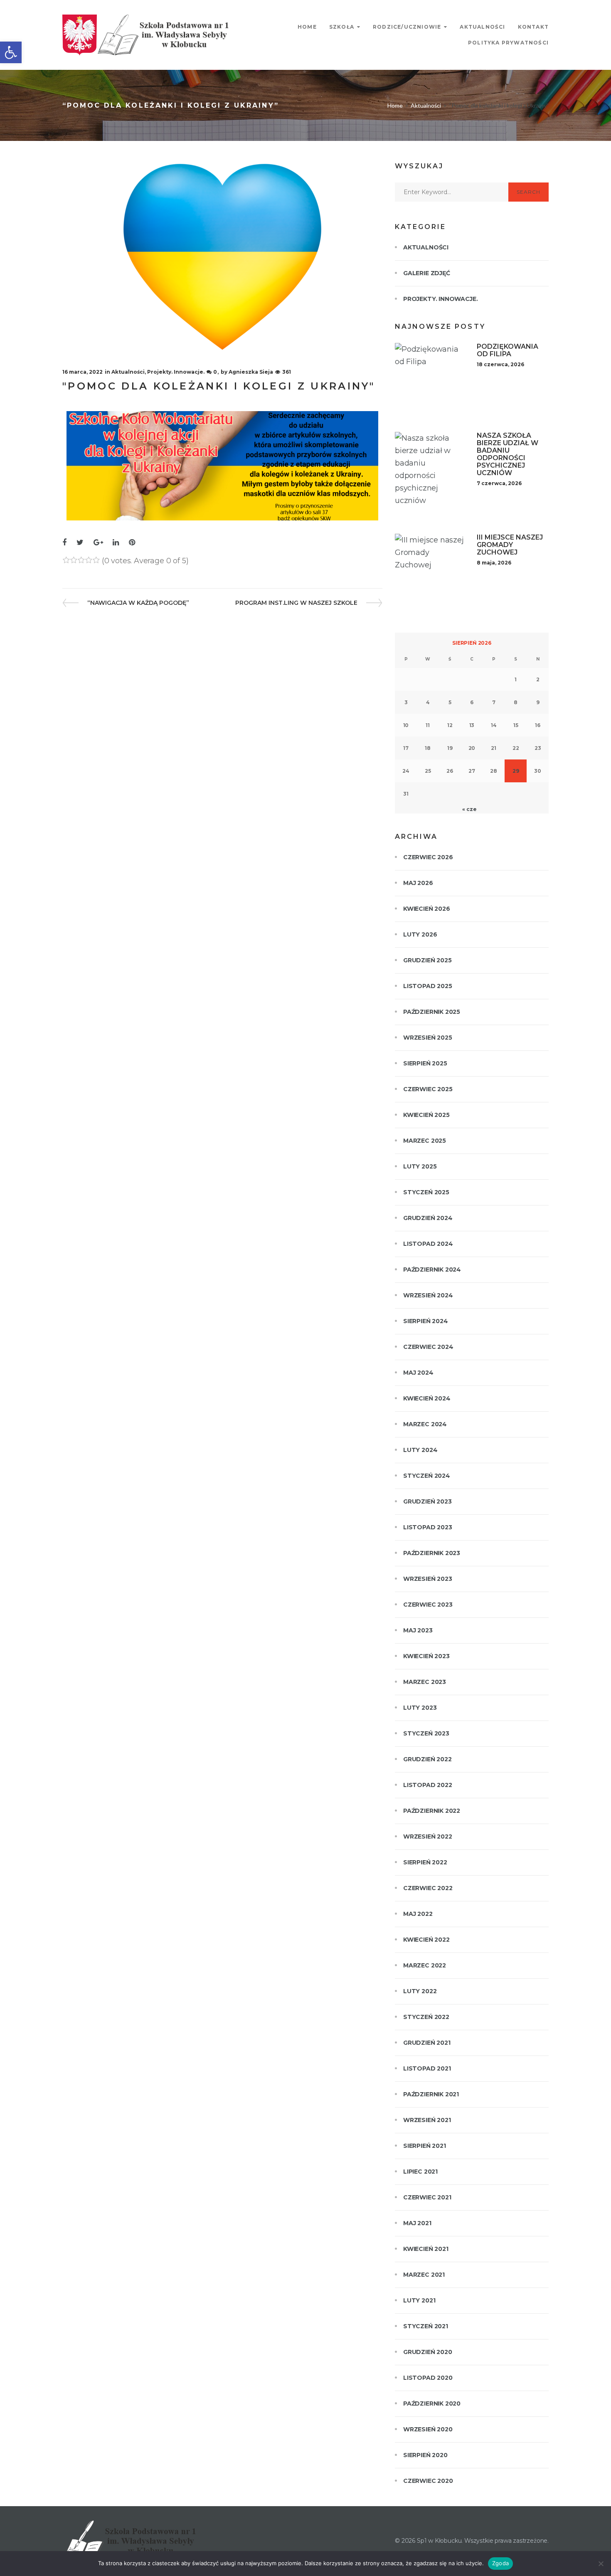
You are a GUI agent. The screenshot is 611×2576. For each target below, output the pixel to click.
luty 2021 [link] (419, 2300)
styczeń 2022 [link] (426, 2017)
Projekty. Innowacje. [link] (176, 372)
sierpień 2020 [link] (425, 2455)
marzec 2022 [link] (425, 1965)
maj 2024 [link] (418, 1373)
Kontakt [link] (533, 27)
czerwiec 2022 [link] (428, 1888)
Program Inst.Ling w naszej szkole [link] (296, 603)
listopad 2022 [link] (428, 1785)
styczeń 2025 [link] (426, 1192)
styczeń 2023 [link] (426, 1733)
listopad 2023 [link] (428, 1527)
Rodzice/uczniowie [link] (407, 27)
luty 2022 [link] (420, 1991)
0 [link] (215, 372)
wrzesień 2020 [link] (428, 2429)
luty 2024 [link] (420, 1450)
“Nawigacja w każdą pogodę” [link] (138, 603)
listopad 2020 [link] (428, 2378)
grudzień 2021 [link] (427, 2043)
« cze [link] (469, 809)
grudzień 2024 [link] (428, 1218)
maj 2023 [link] (418, 1630)
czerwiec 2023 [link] (428, 1605)
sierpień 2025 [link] (425, 1063)
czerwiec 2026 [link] (428, 857)
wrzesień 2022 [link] (428, 1836)
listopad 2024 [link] (428, 1244)
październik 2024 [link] (432, 1270)
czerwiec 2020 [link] (428, 2481)
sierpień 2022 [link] (425, 1862)
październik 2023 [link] (432, 1553)
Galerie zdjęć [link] (427, 273)
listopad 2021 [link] (427, 2068)
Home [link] (307, 27)
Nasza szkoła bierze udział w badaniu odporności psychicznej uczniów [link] (508, 454)
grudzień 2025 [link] (427, 960)
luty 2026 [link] (420, 934)
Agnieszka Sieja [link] (251, 372)
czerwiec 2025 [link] (428, 1089)
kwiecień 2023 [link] (426, 1656)
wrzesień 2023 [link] (428, 1579)
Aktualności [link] (482, 27)
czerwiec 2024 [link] (428, 1347)
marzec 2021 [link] (424, 2275)
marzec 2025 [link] (425, 1141)
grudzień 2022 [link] (427, 1759)
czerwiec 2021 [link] (427, 2197)
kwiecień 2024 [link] (427, 1398)
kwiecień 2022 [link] (426, 1940)
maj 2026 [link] (418, 883)
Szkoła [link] (342, 27)
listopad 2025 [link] (428, 986)
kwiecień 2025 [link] (426, 1115)
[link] (11, 52)
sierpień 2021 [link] (425, 2146)
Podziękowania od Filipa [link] (508, 350)
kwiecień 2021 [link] (426, 2249)
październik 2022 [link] (432, 1811)
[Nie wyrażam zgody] (601, 2564)
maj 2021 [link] (417, 2223)
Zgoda (500, 2563)
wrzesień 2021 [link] (427, 2120)
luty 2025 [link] (420, 1166)
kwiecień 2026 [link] (427, 909)
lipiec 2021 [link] (420, 2172)
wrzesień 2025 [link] (428, 1038)
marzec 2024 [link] (425, 1424)
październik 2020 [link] (432, 2403)
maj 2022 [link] (418, 1914)
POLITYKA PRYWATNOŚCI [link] (508, 43)
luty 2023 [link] (420, 1708)
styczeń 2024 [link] (427, 1476)
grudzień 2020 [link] (428, 2352)
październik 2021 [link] (431, 2094)
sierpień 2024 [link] (426, 1321)
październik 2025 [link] (432, 1012)
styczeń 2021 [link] (426, 2326)
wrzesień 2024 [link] (428, 1295)
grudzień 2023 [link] (427, 1501)
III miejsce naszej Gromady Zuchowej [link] (510, 545)
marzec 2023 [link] (425, 1682)
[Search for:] (452, 192)
